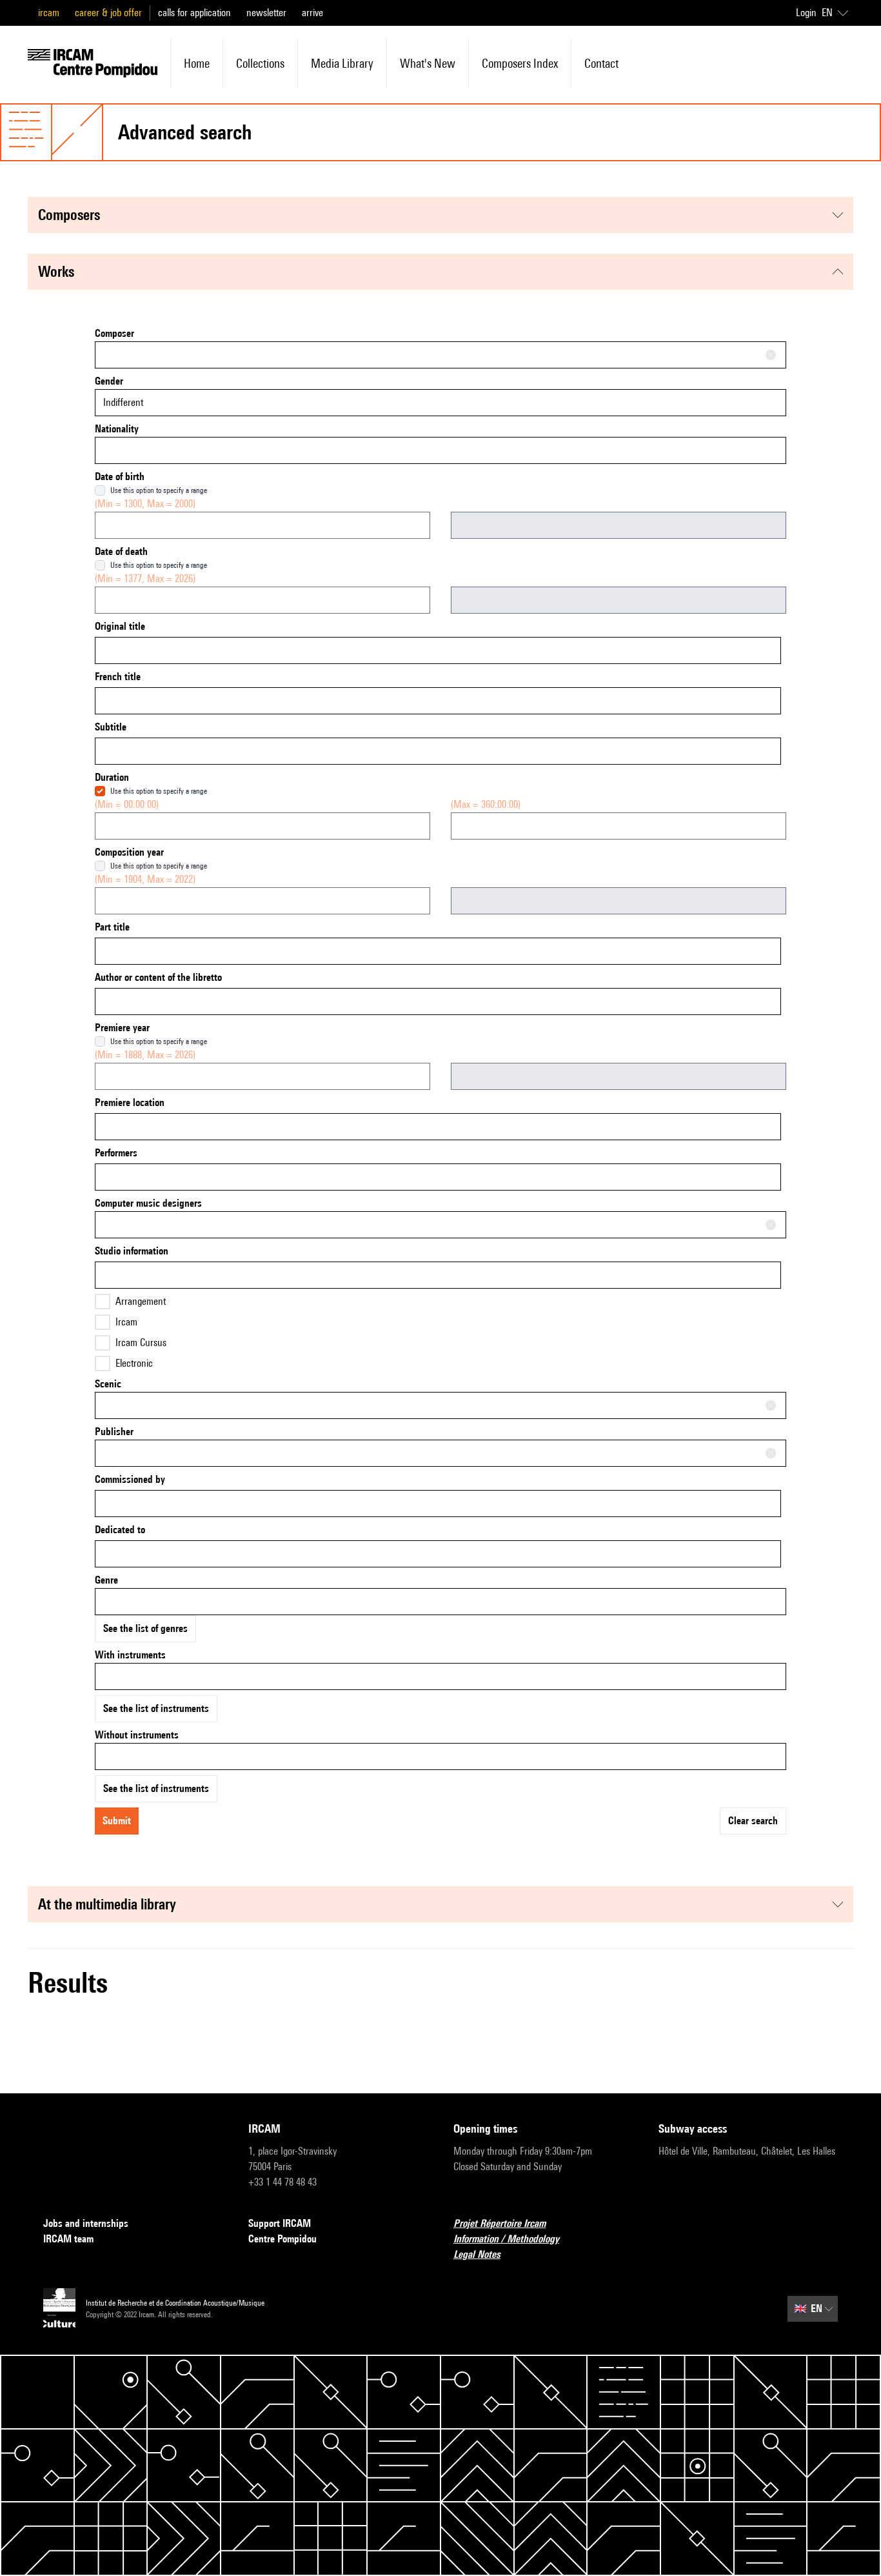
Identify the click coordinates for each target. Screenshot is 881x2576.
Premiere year (122, 1028)
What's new (428, 63)
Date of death (121, 551)
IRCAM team (68, 2239)
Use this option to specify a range (159, 490)
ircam (49, 13)
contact (601, 63)
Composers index (520, 63)
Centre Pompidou (282, 2239)
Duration (112, 777)
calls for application (194, 13)
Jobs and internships (86, 2223)
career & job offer (108, 13)
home (197, 63)
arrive (312, 13)
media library (342, 63)
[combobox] (440, 355)
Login (806, 13)
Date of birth (120, 477)
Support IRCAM (280, 2223)
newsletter (266, 13)
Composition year (129, 852)
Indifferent (123, 402)
